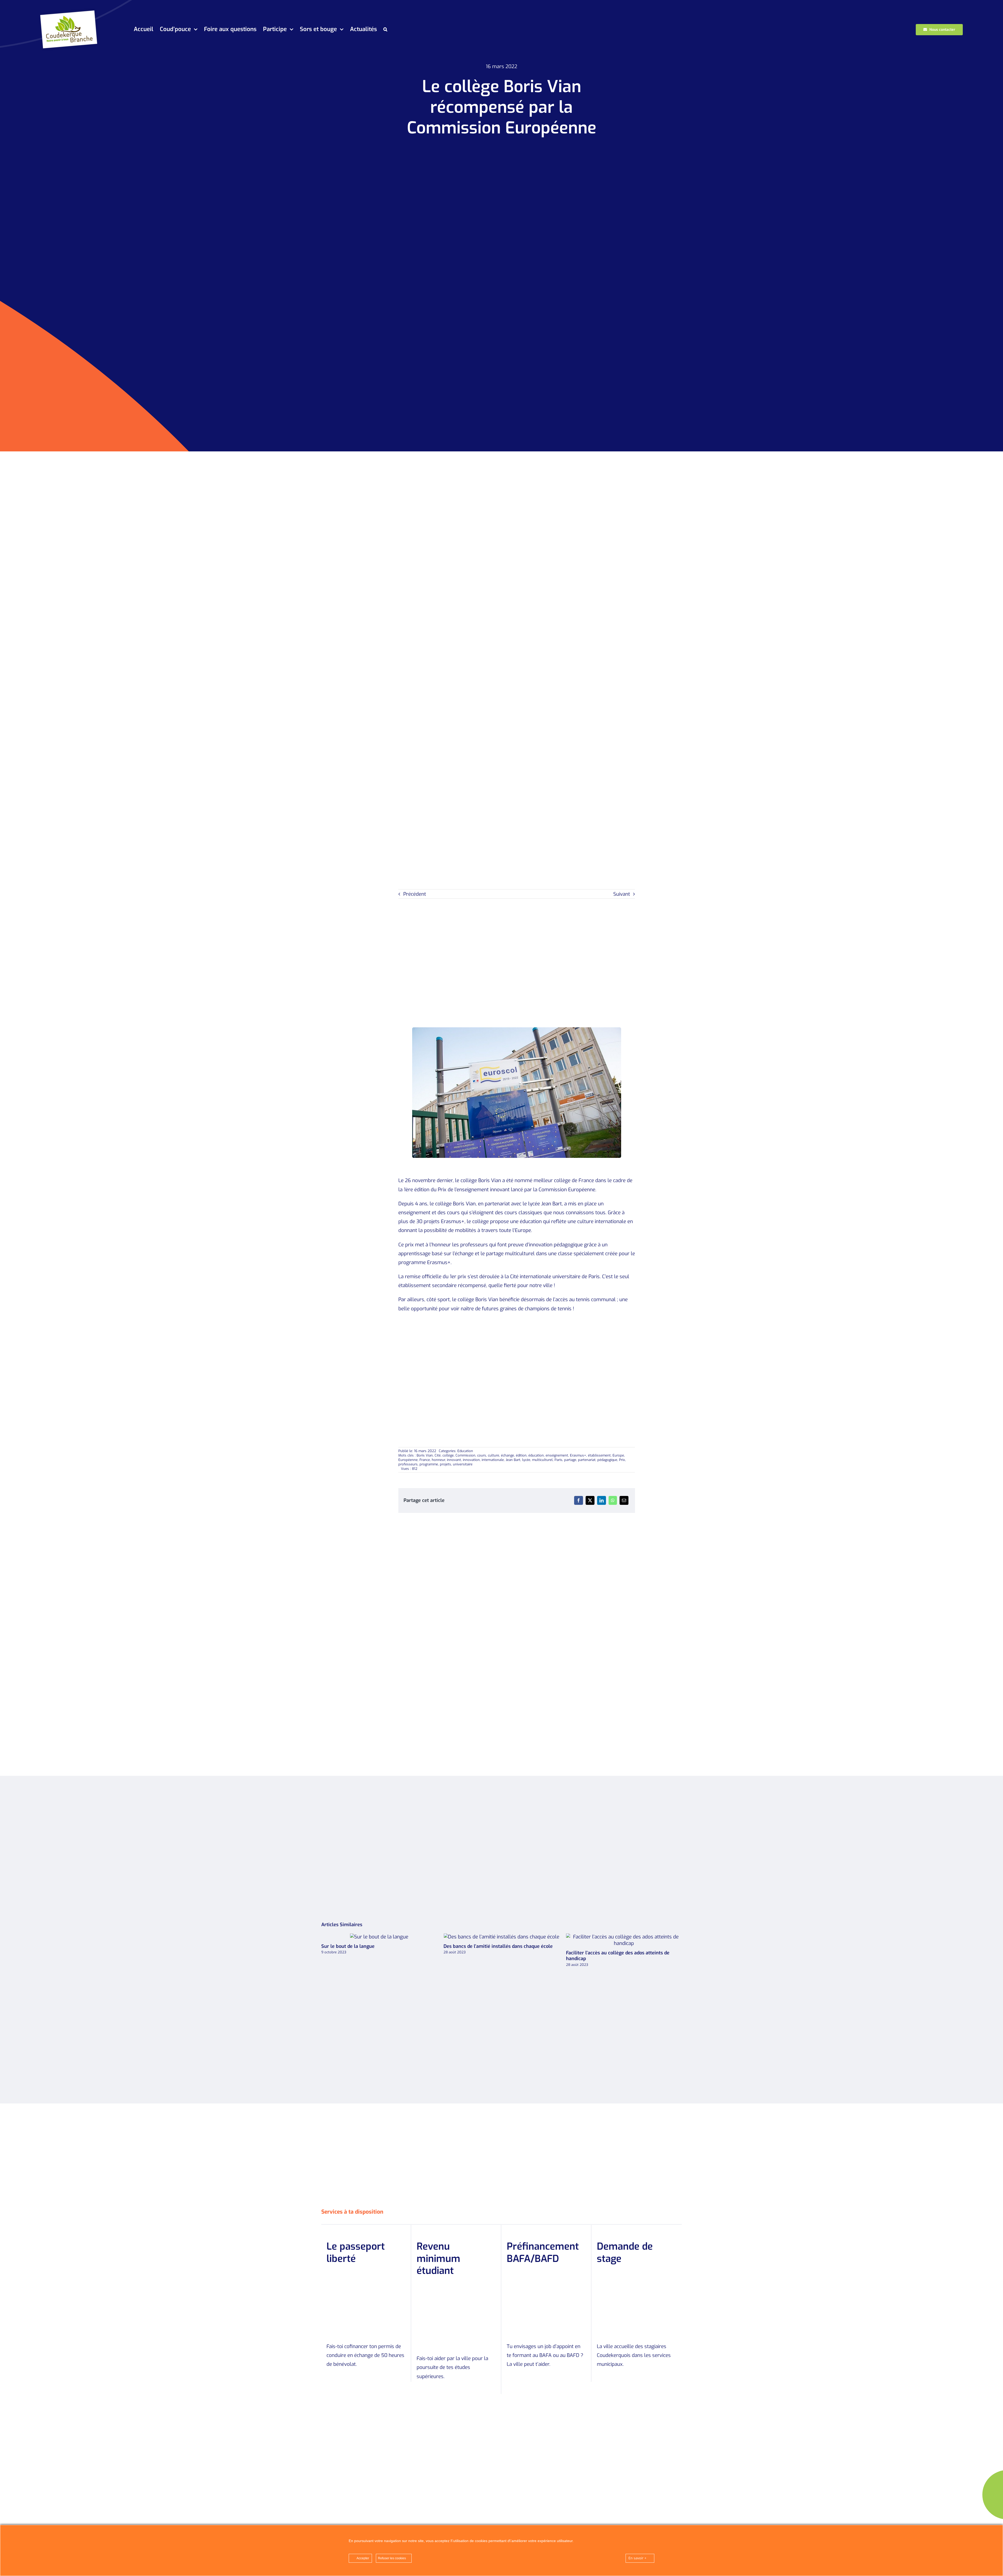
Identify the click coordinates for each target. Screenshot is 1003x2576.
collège (448, 1455)
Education (465, 1451)
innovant (454, 1460)
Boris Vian (425, 1455)
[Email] (624, 1500)
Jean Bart (513, 1460)
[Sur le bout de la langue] (501, 1937)
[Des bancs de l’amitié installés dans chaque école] (624, 1937)
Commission (465, 1455)
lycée (526, 1460)
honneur (438, 1460)
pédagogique (607, 1460)
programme (429, 1464)
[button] (385, 30)
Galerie (388, 1940)
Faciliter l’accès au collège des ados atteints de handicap (371, 1940)
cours (482, 1455)
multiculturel (542, 1460)
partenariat (587, 1460)
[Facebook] (579, 1500)
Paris (558, 1460)
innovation (471, 1460)
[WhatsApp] (613, 1500)
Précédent (415, 894)
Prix (622, 1460)
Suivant (622, 894)
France (425, 1460)
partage (570, 1460)
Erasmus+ (578, 1455)
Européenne (408, 1460)
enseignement (557, 1455)
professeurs (408, 1464)
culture (494, 1455)
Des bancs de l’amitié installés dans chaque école (615, 1937)
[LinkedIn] (602, 1500)
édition (521, 1455)
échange (508, 1455)
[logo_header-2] (70, 10)
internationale (493, 1460)
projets (445, 1464)
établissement (599, 1455)
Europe (618, 1455)
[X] (590, 1500)
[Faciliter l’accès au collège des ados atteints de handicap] (379, 1940)
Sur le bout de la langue (493, 1937)
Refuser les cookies (392, 2558)
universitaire (463, 1464)
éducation (536, 1455)
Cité (438, 1455)
